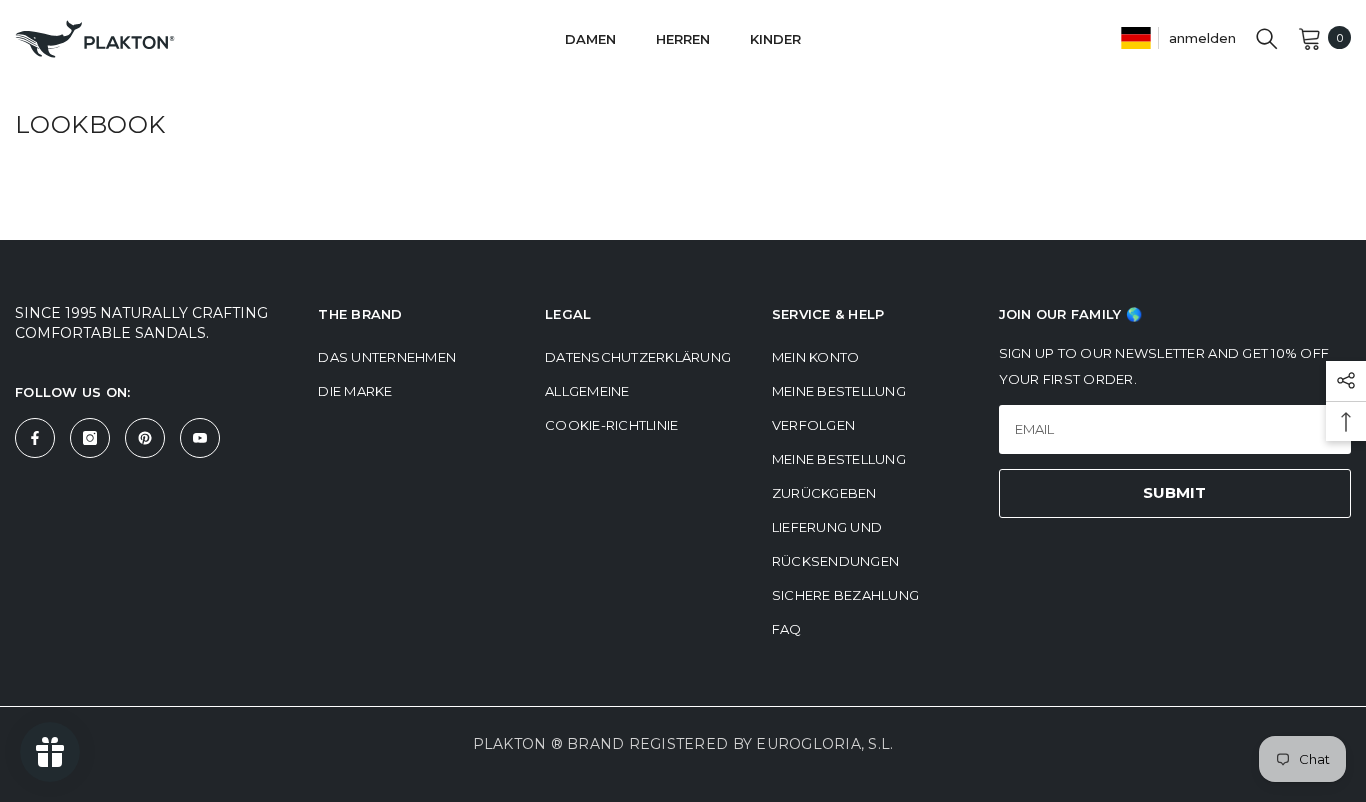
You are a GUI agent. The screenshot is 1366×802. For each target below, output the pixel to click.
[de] (1136, 37)
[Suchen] (1267, 38)
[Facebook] (35, 438)
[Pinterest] (145, 438)
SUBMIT (1174, 492)
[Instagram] (90, 438)
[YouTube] (200, 438)
